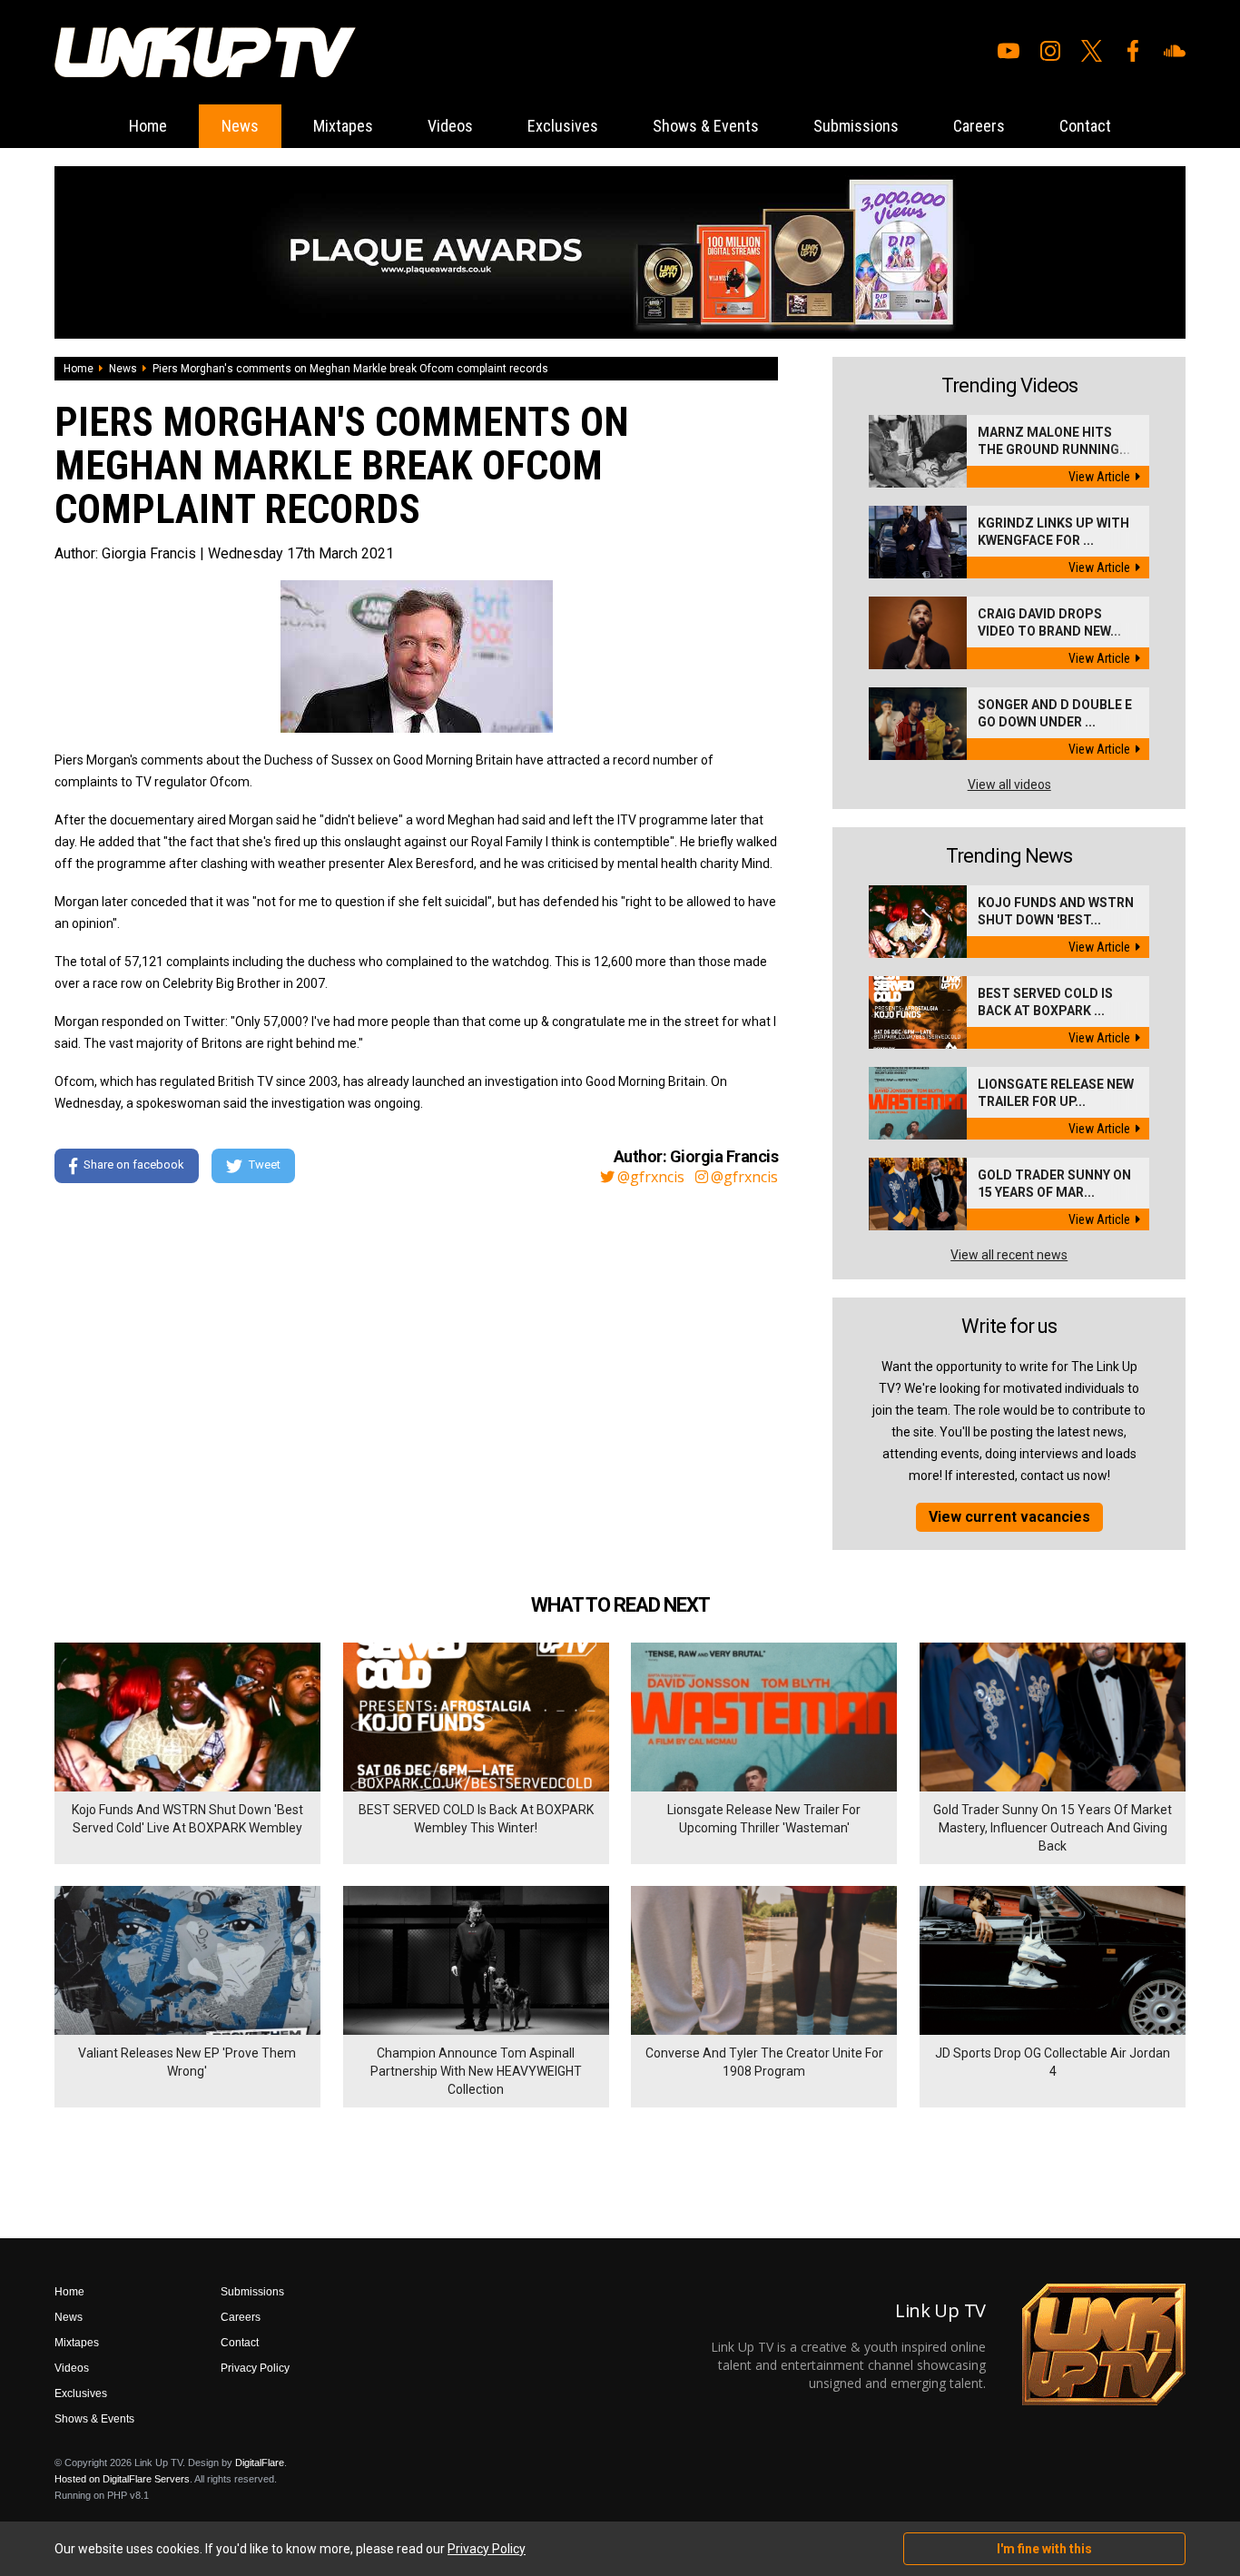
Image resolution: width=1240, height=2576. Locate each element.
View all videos (1009, 785)
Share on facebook (134, 1165)
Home (148, 126)
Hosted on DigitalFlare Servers (122, 2479)
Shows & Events (706, 126)
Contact (1085, 126)
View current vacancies (1009, 1517)
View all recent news (1009, 1255)
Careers (979, 126)
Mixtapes (343, 126)
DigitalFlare (260, 2462)
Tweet (265, 1165)
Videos (450, 126)
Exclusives (563, 126)
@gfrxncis (651, 1177)
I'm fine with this (1044, 2549)
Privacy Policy (255, 2368)
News (240, 126)
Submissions (856, 126)
